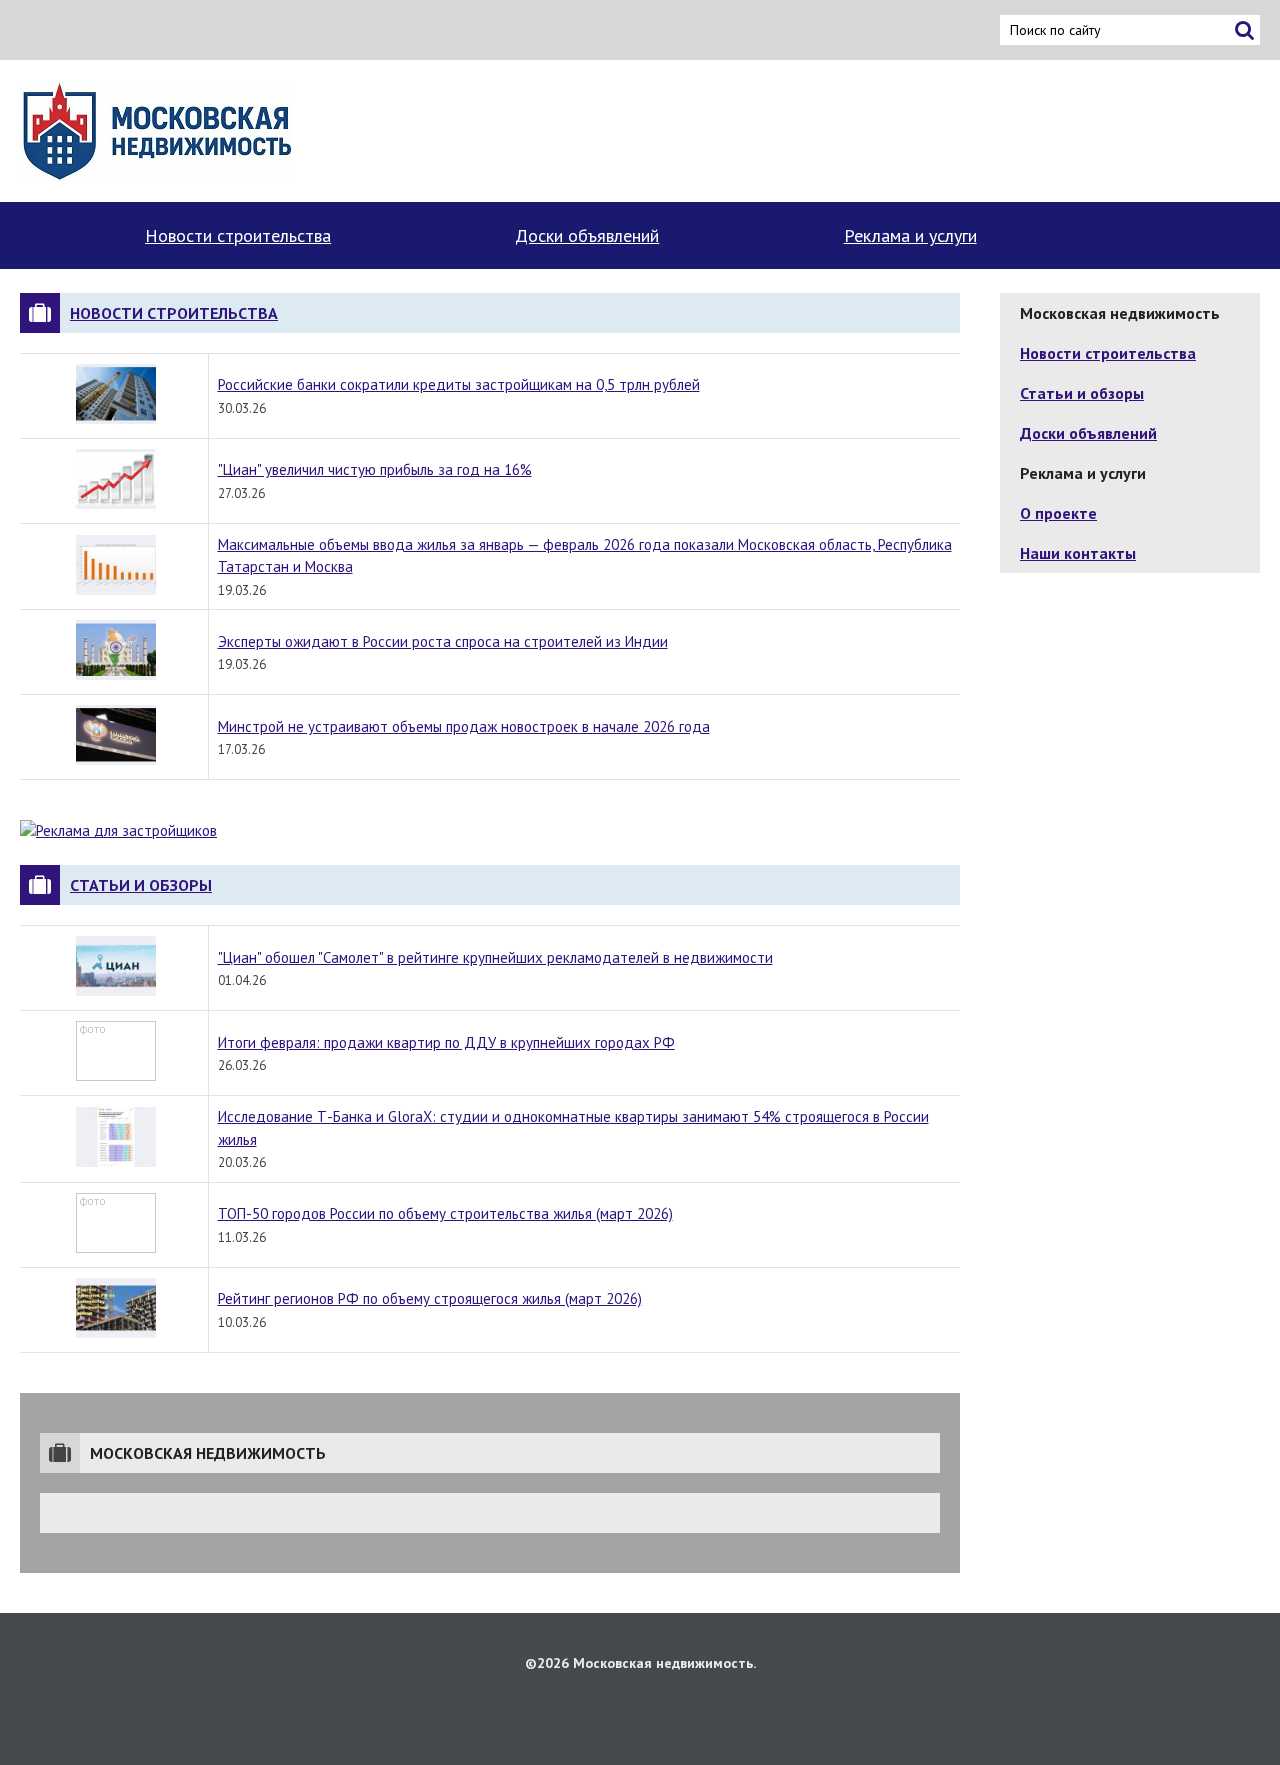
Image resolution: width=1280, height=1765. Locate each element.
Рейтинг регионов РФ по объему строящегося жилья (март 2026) (430, 1298)
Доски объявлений (587, 235)
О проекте (1058, 513)
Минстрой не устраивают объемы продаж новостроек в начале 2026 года (464, 726)
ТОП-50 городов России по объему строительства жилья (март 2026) (445, 1213)
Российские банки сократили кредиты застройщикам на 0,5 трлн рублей (459, 384)
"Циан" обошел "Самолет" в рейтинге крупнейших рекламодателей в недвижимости (495, 957)
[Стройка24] (156, 131)
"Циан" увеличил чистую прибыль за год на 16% (375, 469)
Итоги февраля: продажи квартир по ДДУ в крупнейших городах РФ (446, 1042)
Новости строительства (238, 235)
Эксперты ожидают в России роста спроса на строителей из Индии (443, 641)
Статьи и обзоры (141, 885)
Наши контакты (1078, 553)
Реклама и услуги (910, 235)
